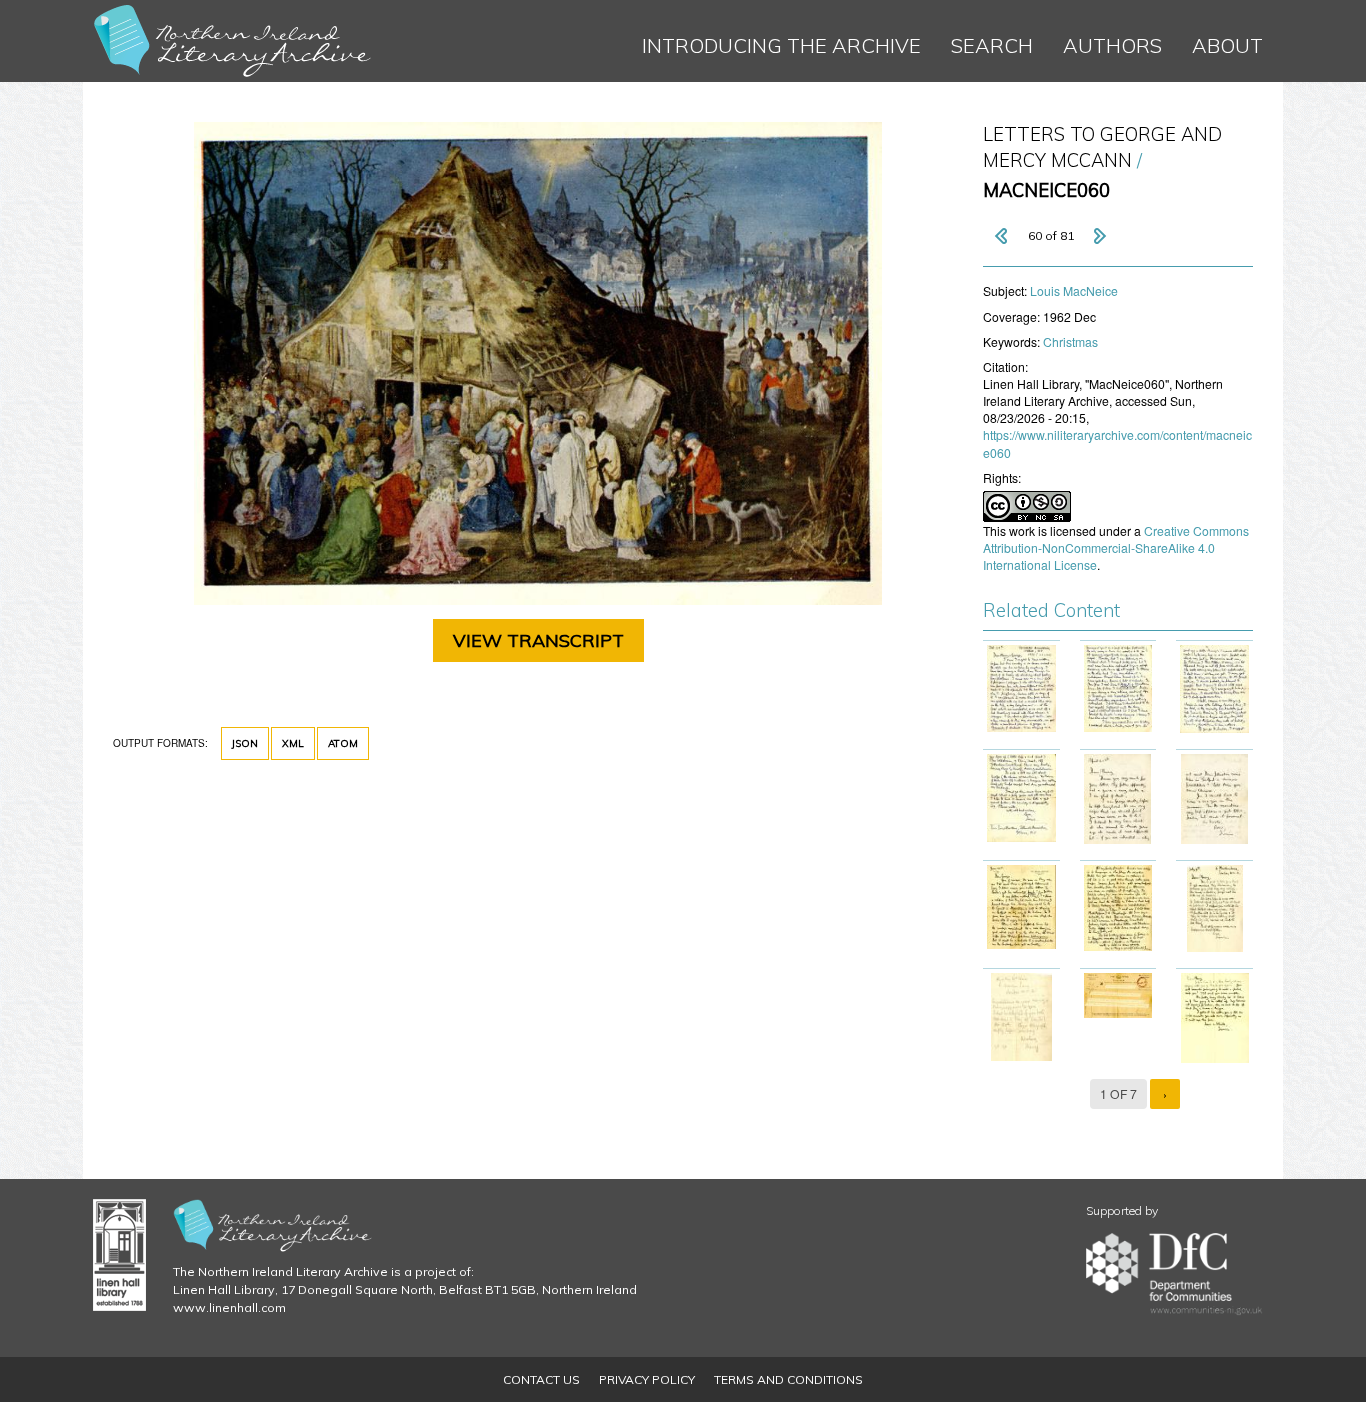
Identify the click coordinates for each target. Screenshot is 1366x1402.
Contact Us (541, 1379)
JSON (245, 743)
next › (1099, 236)
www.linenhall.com (229, 1307)
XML (293, 743)
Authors (1112, 45)
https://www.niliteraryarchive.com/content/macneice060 (1117, 443)
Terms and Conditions (788, 1379)
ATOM (343, 743)
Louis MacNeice (1074, 290)
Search (992, 45)
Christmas (1070, 341)
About (1227, 45)
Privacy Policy (647, 1379)
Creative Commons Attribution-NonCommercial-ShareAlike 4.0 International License (1116, 547)
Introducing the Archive (781, 45)
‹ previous (1003, 236)
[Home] (233, 41)
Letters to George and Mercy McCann (1102, 147)
